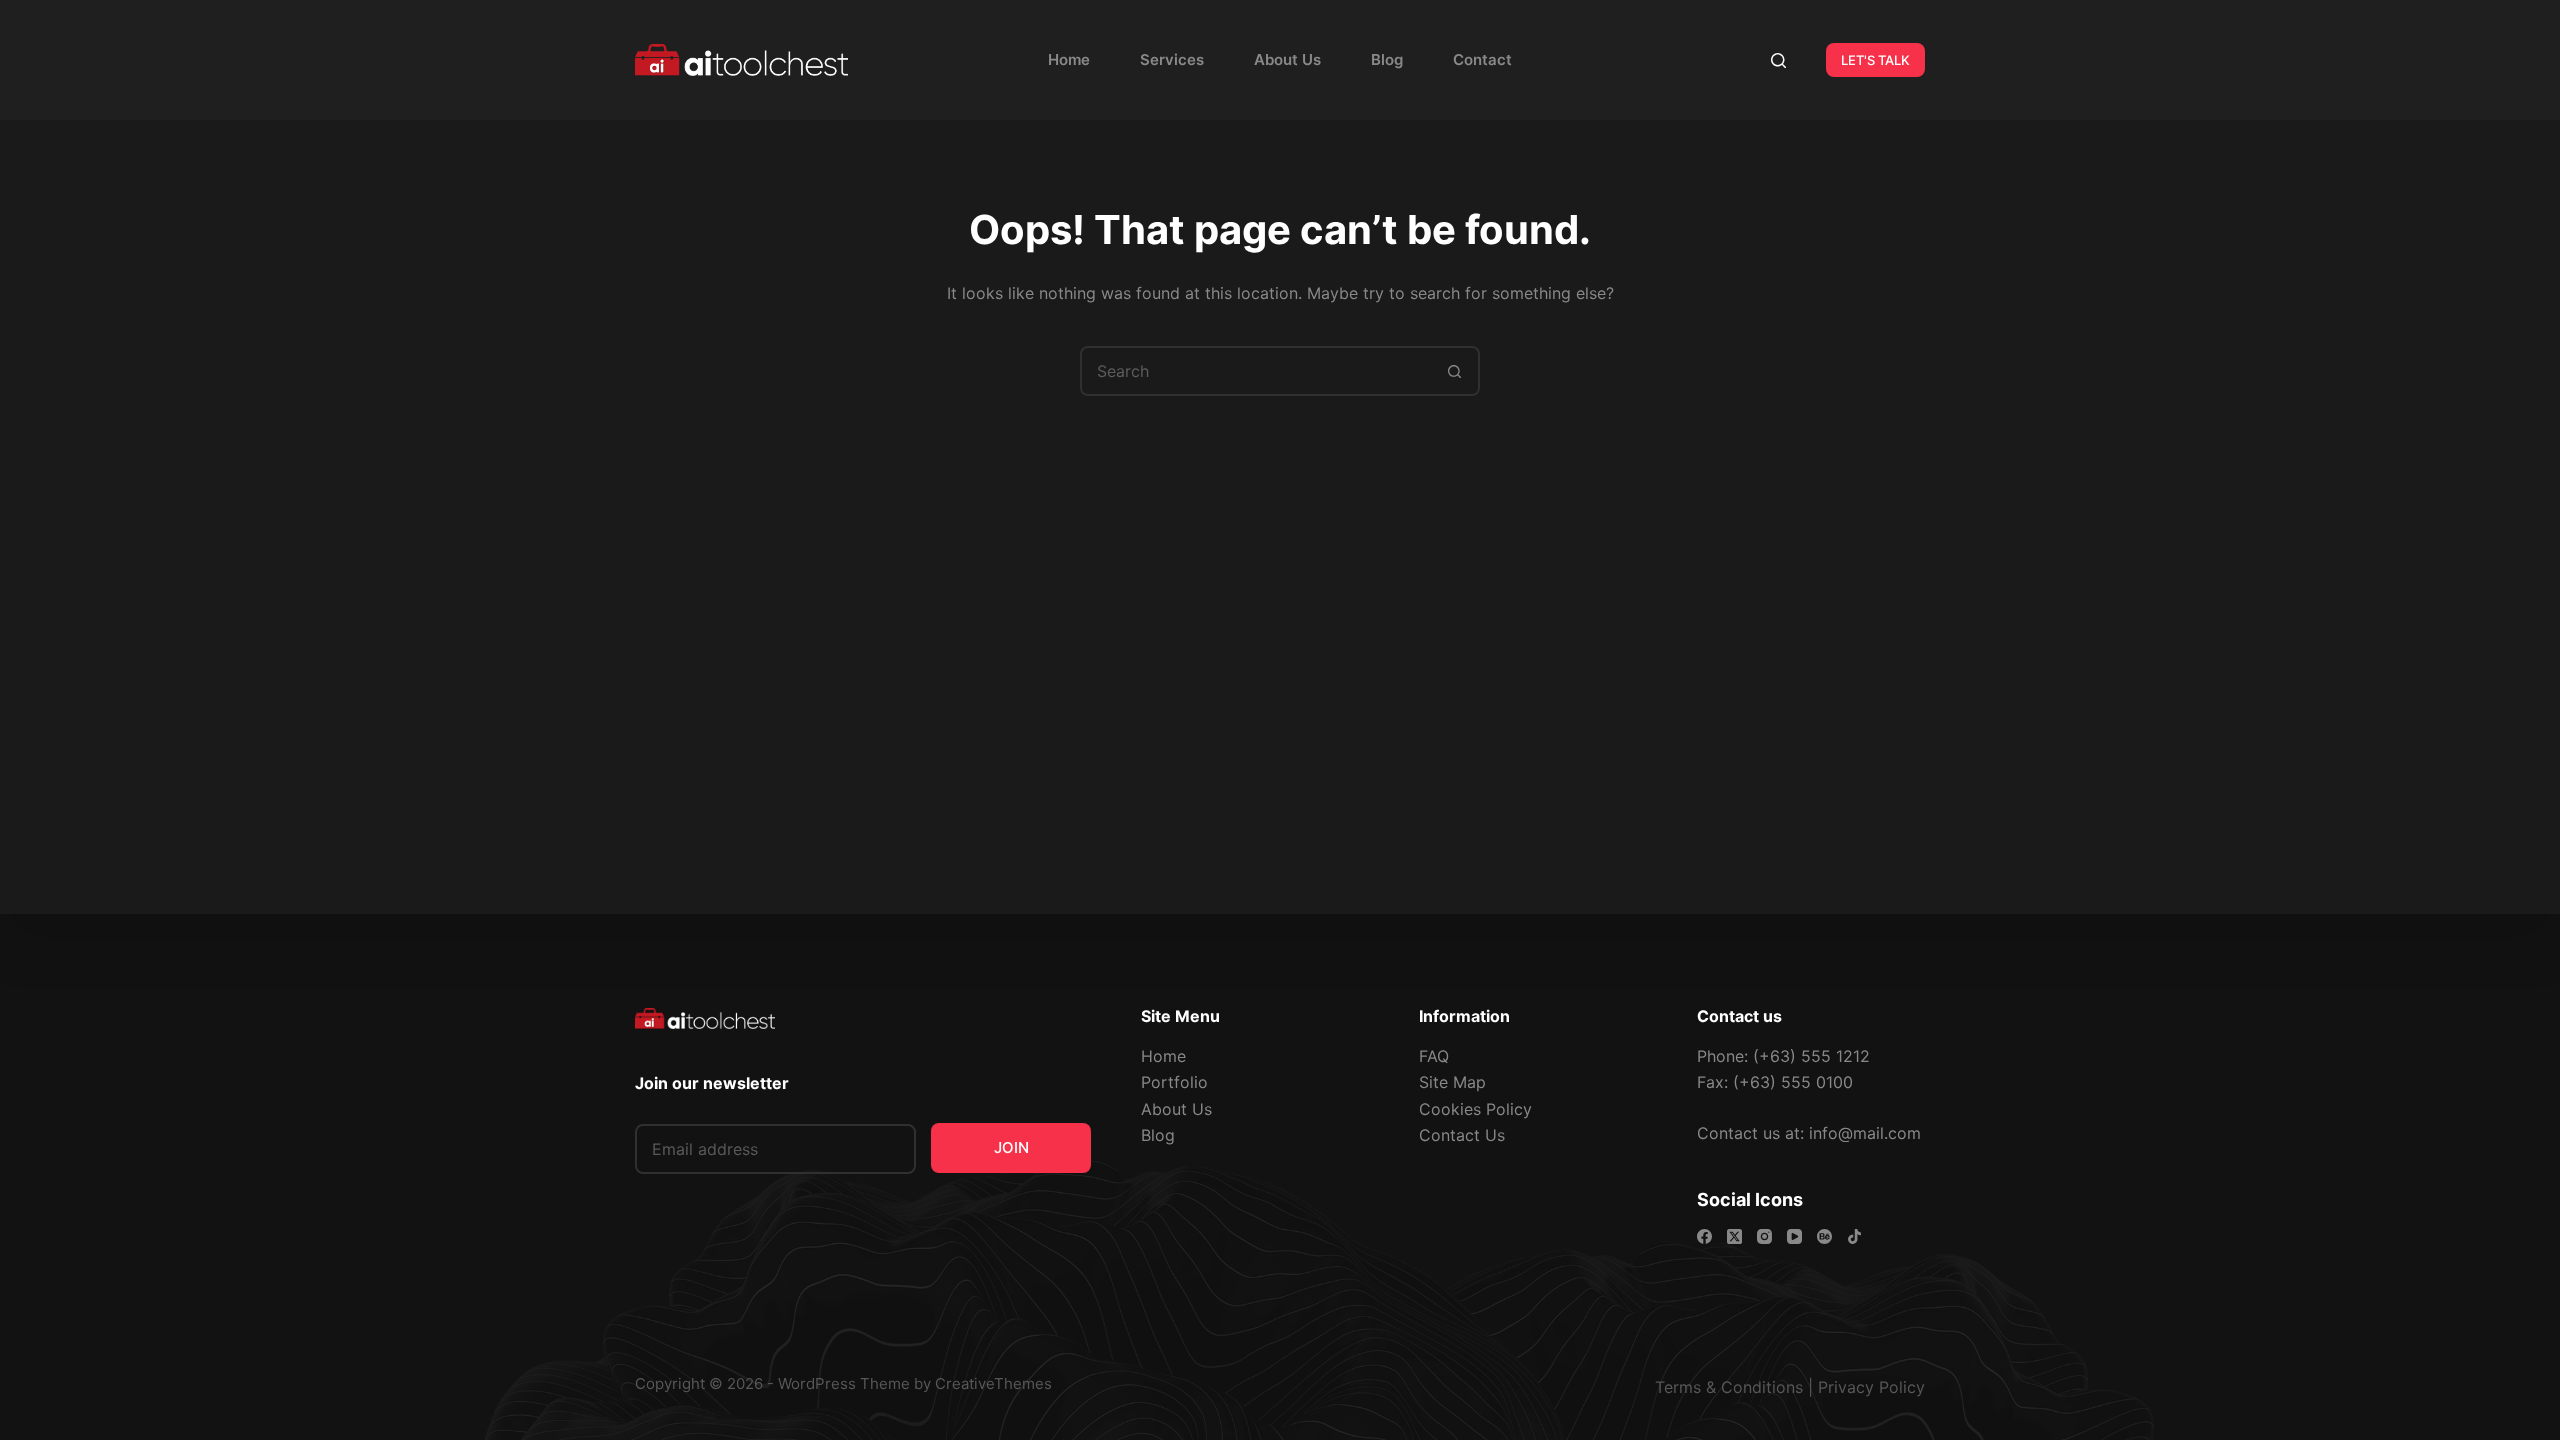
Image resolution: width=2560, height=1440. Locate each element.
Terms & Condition (1725, 1387)
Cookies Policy (1475, 1109)
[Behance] (1824, 1236)
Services (1172, 59)
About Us (1287, 59)
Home (1069, 59)
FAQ (1434, 1056)
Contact (1482, 59)
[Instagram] (1764, 1236)
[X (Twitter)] (1734, 1236)
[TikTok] (1854, 1236)
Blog (1387, 59)
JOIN (1011, 1147)
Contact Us (1462, 1135)
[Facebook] (1704, 1236)
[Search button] (1455, 371)
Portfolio (1174, 1082)
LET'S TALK (1875, 60)
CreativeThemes (993, 1383)
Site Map (1452, 1082)
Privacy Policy (1871, 1387)
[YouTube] (1794, 1236)
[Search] (1778, 60)
